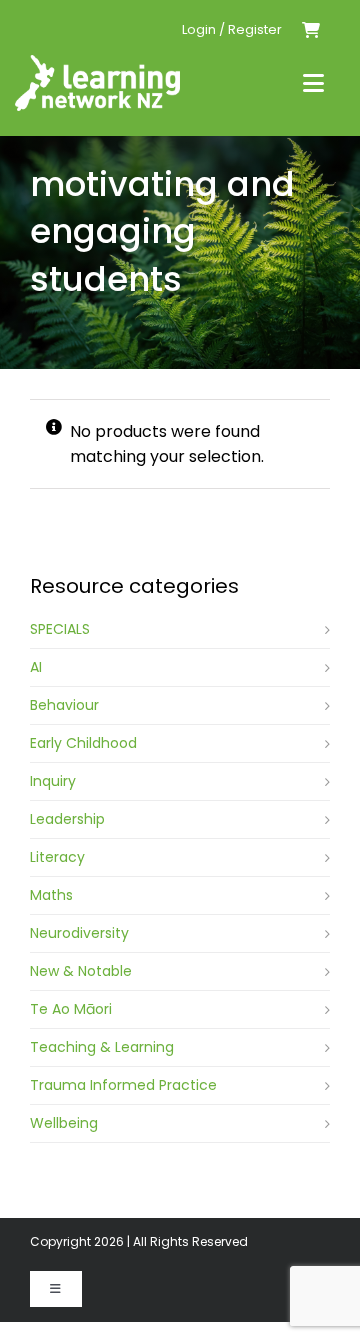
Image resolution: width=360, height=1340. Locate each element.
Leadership (67, 819)
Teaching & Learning (102, 1047)
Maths (51, 895)
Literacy (57, 857)
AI (36, 667)
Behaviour (64, 705)
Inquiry (53, 781)
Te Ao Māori (71, 1009)
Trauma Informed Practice (123, 1085)
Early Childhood (83, 743)
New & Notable (81, 971)
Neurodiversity (79, 933)
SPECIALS (60, 629)
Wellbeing (64, 1123)
